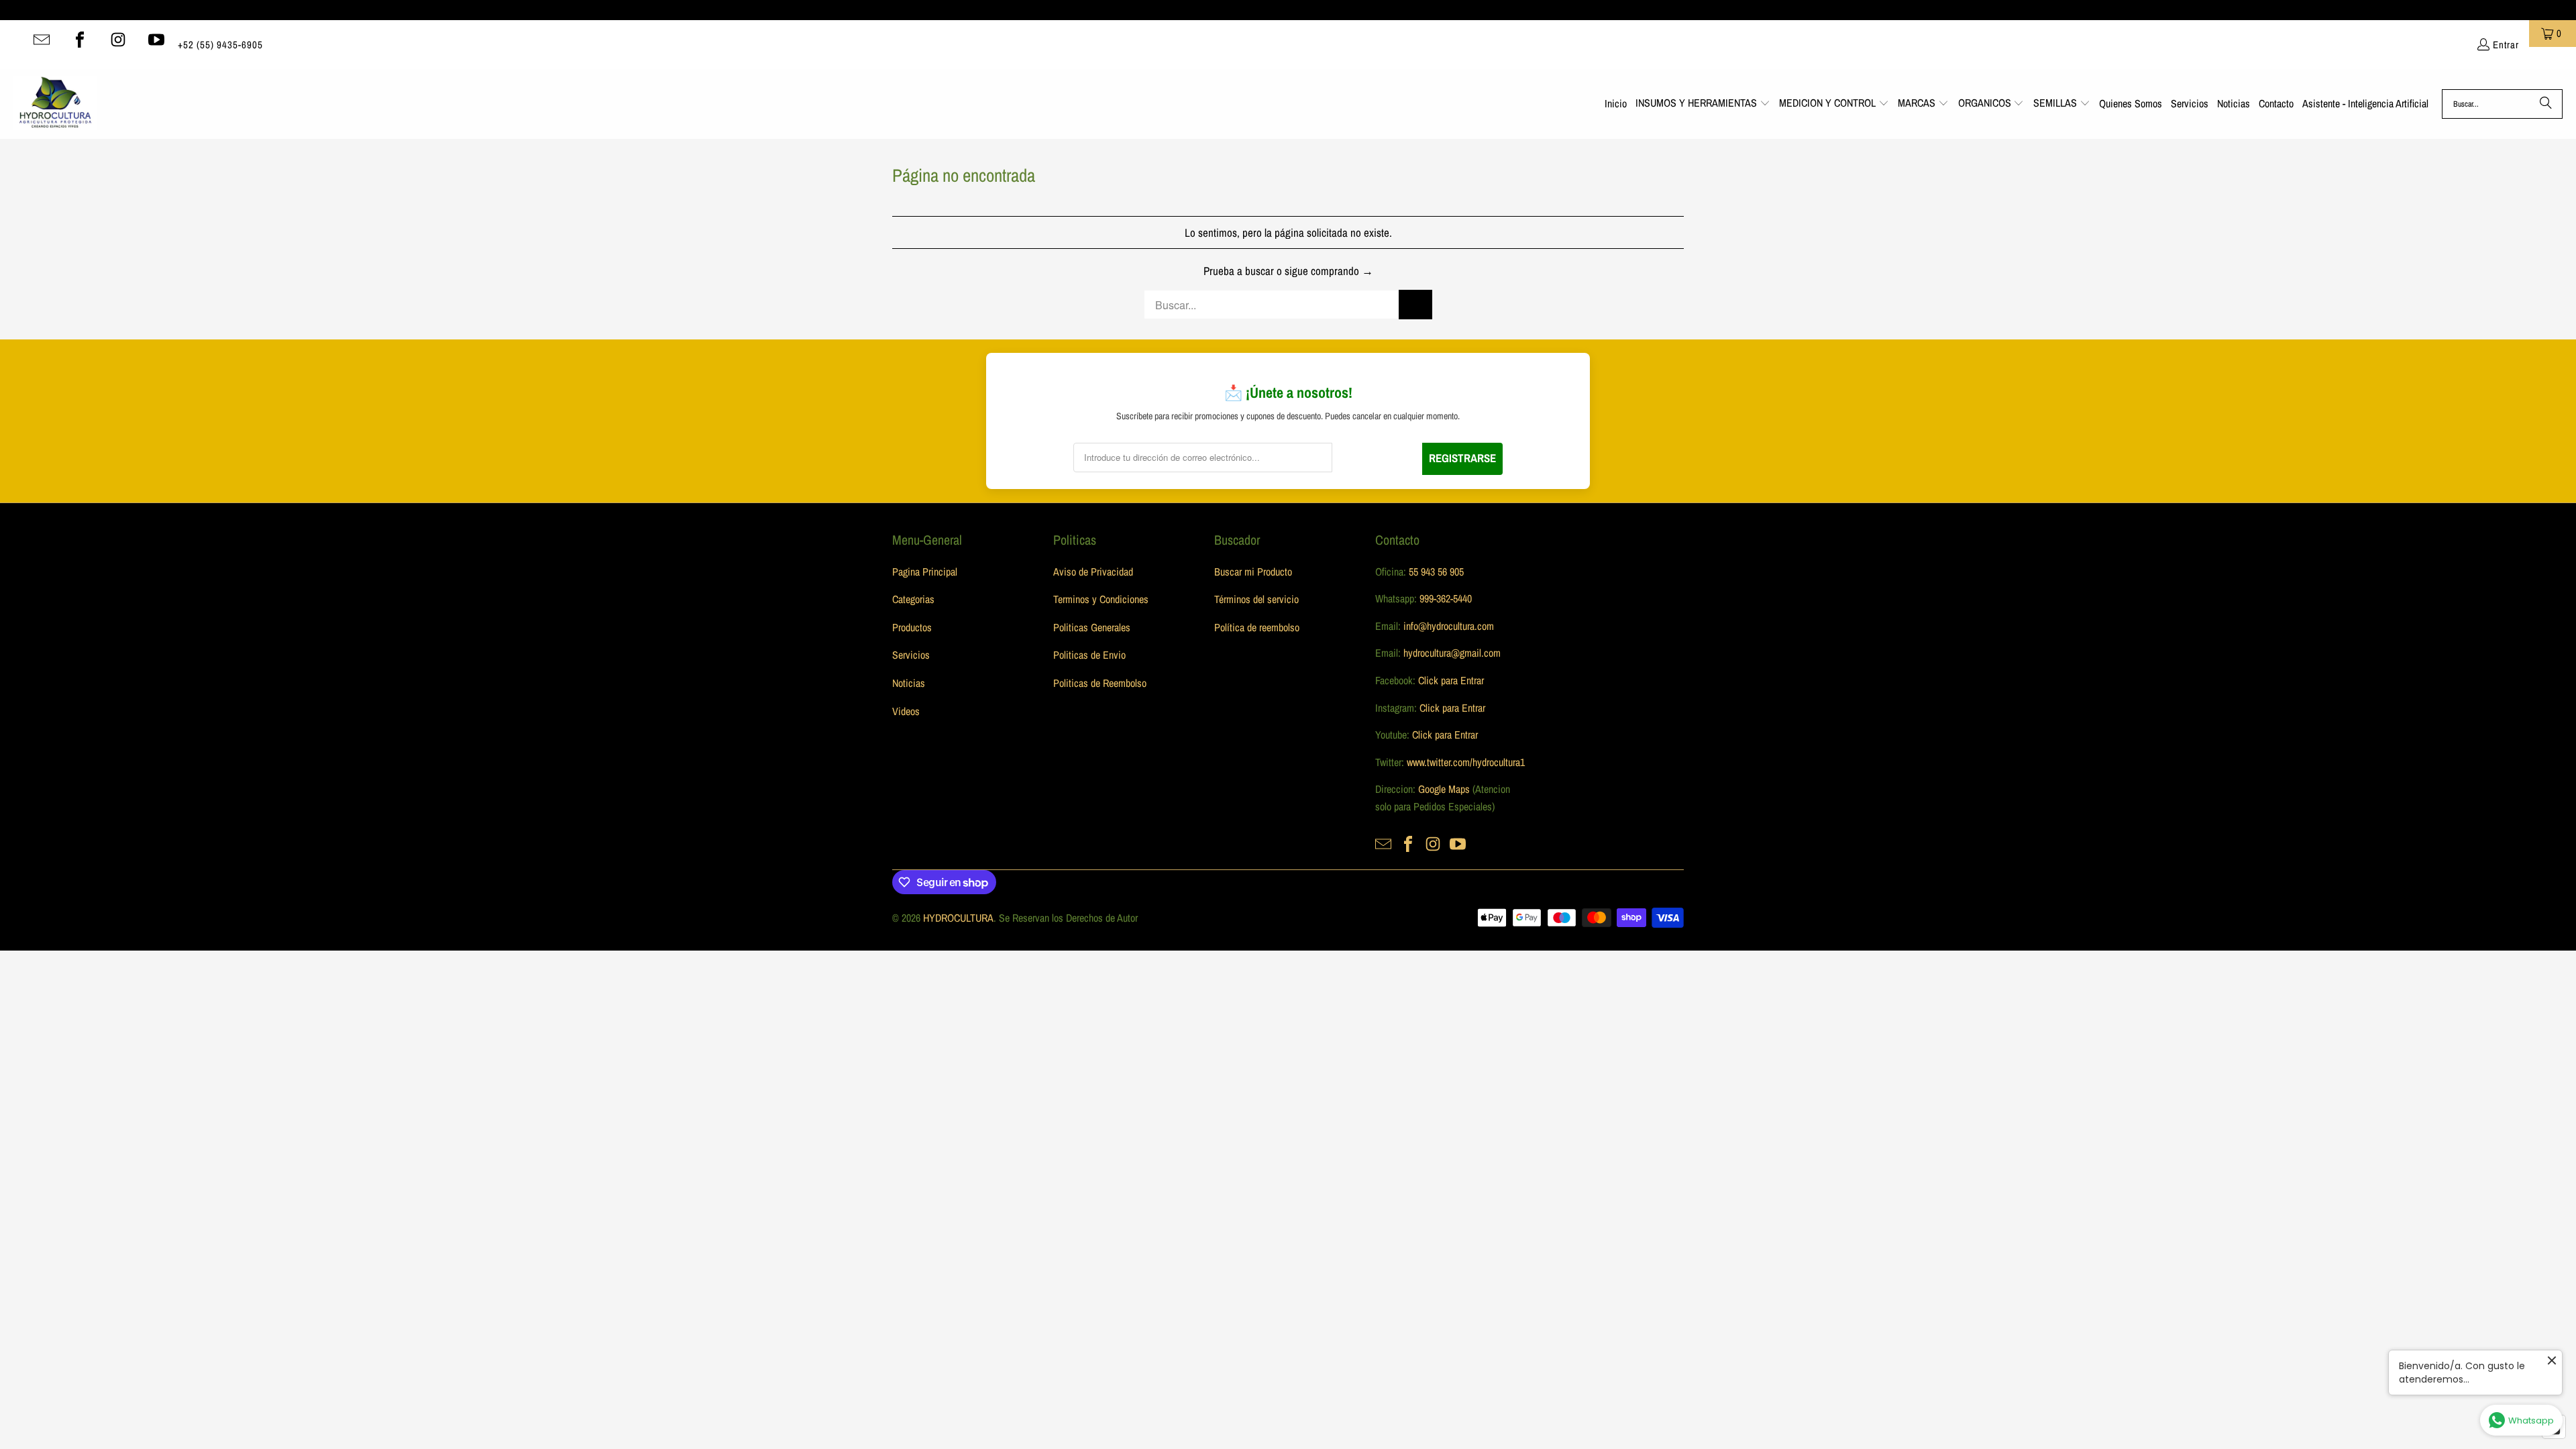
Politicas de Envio (1089, 655)
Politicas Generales (1092, 627)
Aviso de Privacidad (1093, 572)
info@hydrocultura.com (1449, 626)
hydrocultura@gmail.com (1452, 653)
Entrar (2506, 45)
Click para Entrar (1451, 680)
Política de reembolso (1257, 627)
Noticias (909, 683)
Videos (906, 711)
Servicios (911, 655)
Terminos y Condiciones (1101, 599)
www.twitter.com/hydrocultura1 (1466, 762)
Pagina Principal (925, 572)
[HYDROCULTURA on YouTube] (156, 40)
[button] (1703, 104)
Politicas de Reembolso (1100, 683)
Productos (912, 627)
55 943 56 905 (1436, 572)
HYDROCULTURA (958, 918)
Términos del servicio (1256, 599)
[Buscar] (2546, 104)
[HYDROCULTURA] (55, 104)
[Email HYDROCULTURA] (42, 40)
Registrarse (1462, 458)
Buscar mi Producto (1253, 572)
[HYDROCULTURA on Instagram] (118, 40)
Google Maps (1444, 789)
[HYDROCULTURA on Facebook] (80, 40)
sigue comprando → (1329, 271)
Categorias (913, 599)
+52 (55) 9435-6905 (220, 45)
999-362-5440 (1444, 598)
